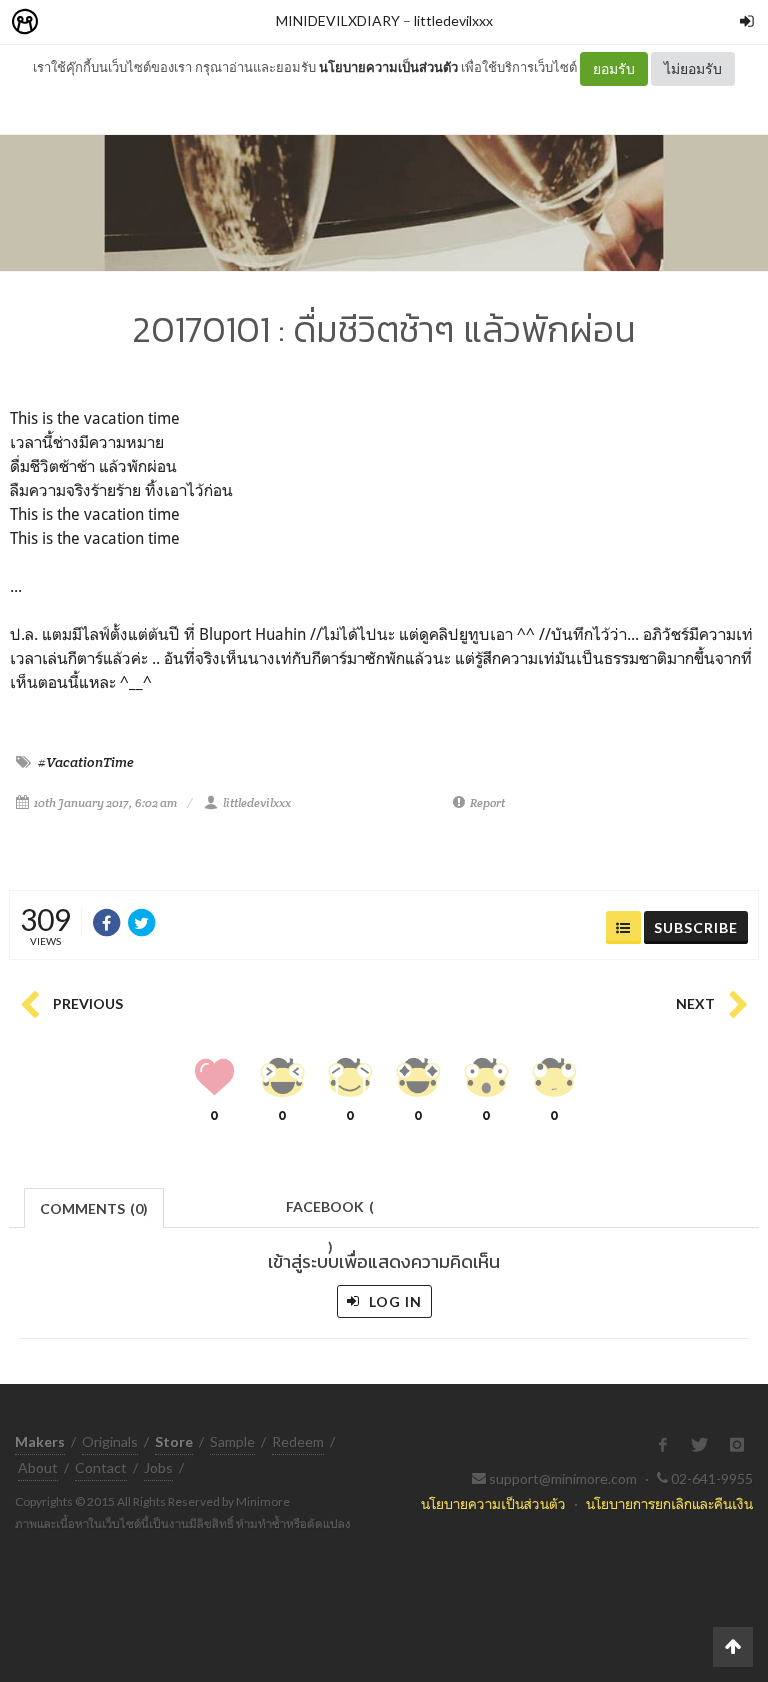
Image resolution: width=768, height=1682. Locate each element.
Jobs (158, 1467)
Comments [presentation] (94, 1208)
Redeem (298, 1441)
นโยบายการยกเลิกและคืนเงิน (669, 1503)
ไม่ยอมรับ (693, 68)
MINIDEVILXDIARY (338, 20)
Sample (232, 1441)
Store (138, 22)
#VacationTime (86, 762)
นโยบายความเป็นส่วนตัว (388, 67)
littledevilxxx (453, 20)
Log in (393, 1301)
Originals (110, 1441)
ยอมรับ (614, 68)
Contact (101, 1467)
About (38, 1467)
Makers (69, 22)
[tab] (94, 1206)
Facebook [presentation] (330, 1212)
